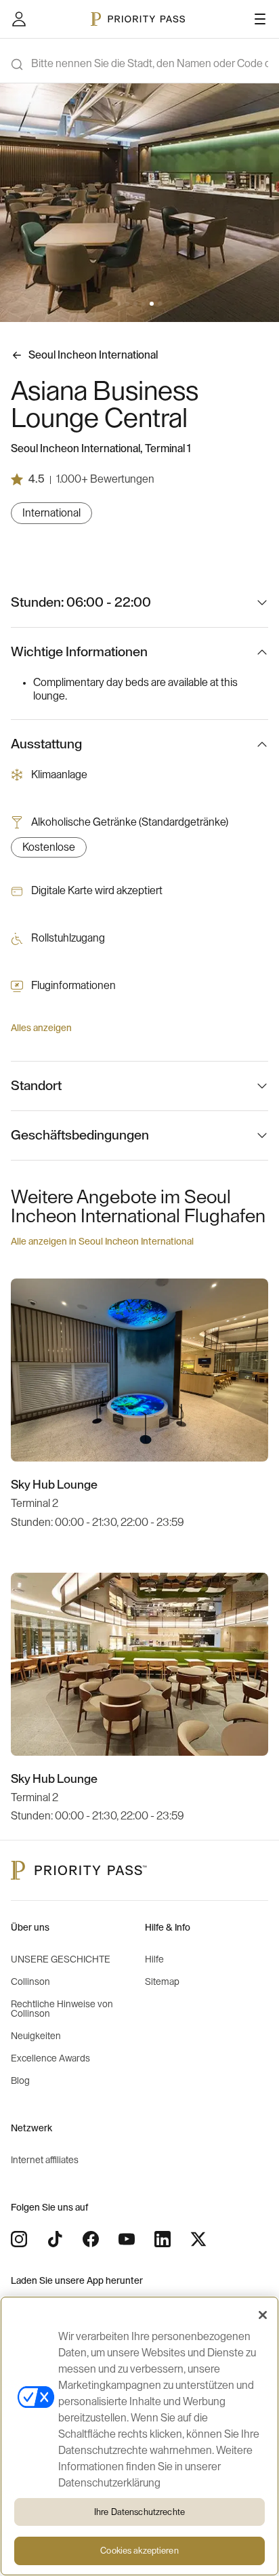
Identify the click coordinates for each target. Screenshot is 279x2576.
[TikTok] (55, 2239)
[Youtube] (127, 2239)
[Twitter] (198, 2239)
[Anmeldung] (19, 19)
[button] (119, 304)
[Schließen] (263, 2315)
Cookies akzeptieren (139, 2551)
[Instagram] (19, 2239)
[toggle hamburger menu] (260, 19)
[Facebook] (91, 2239)
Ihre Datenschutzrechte (139, 2512)
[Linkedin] (163, 2239)
